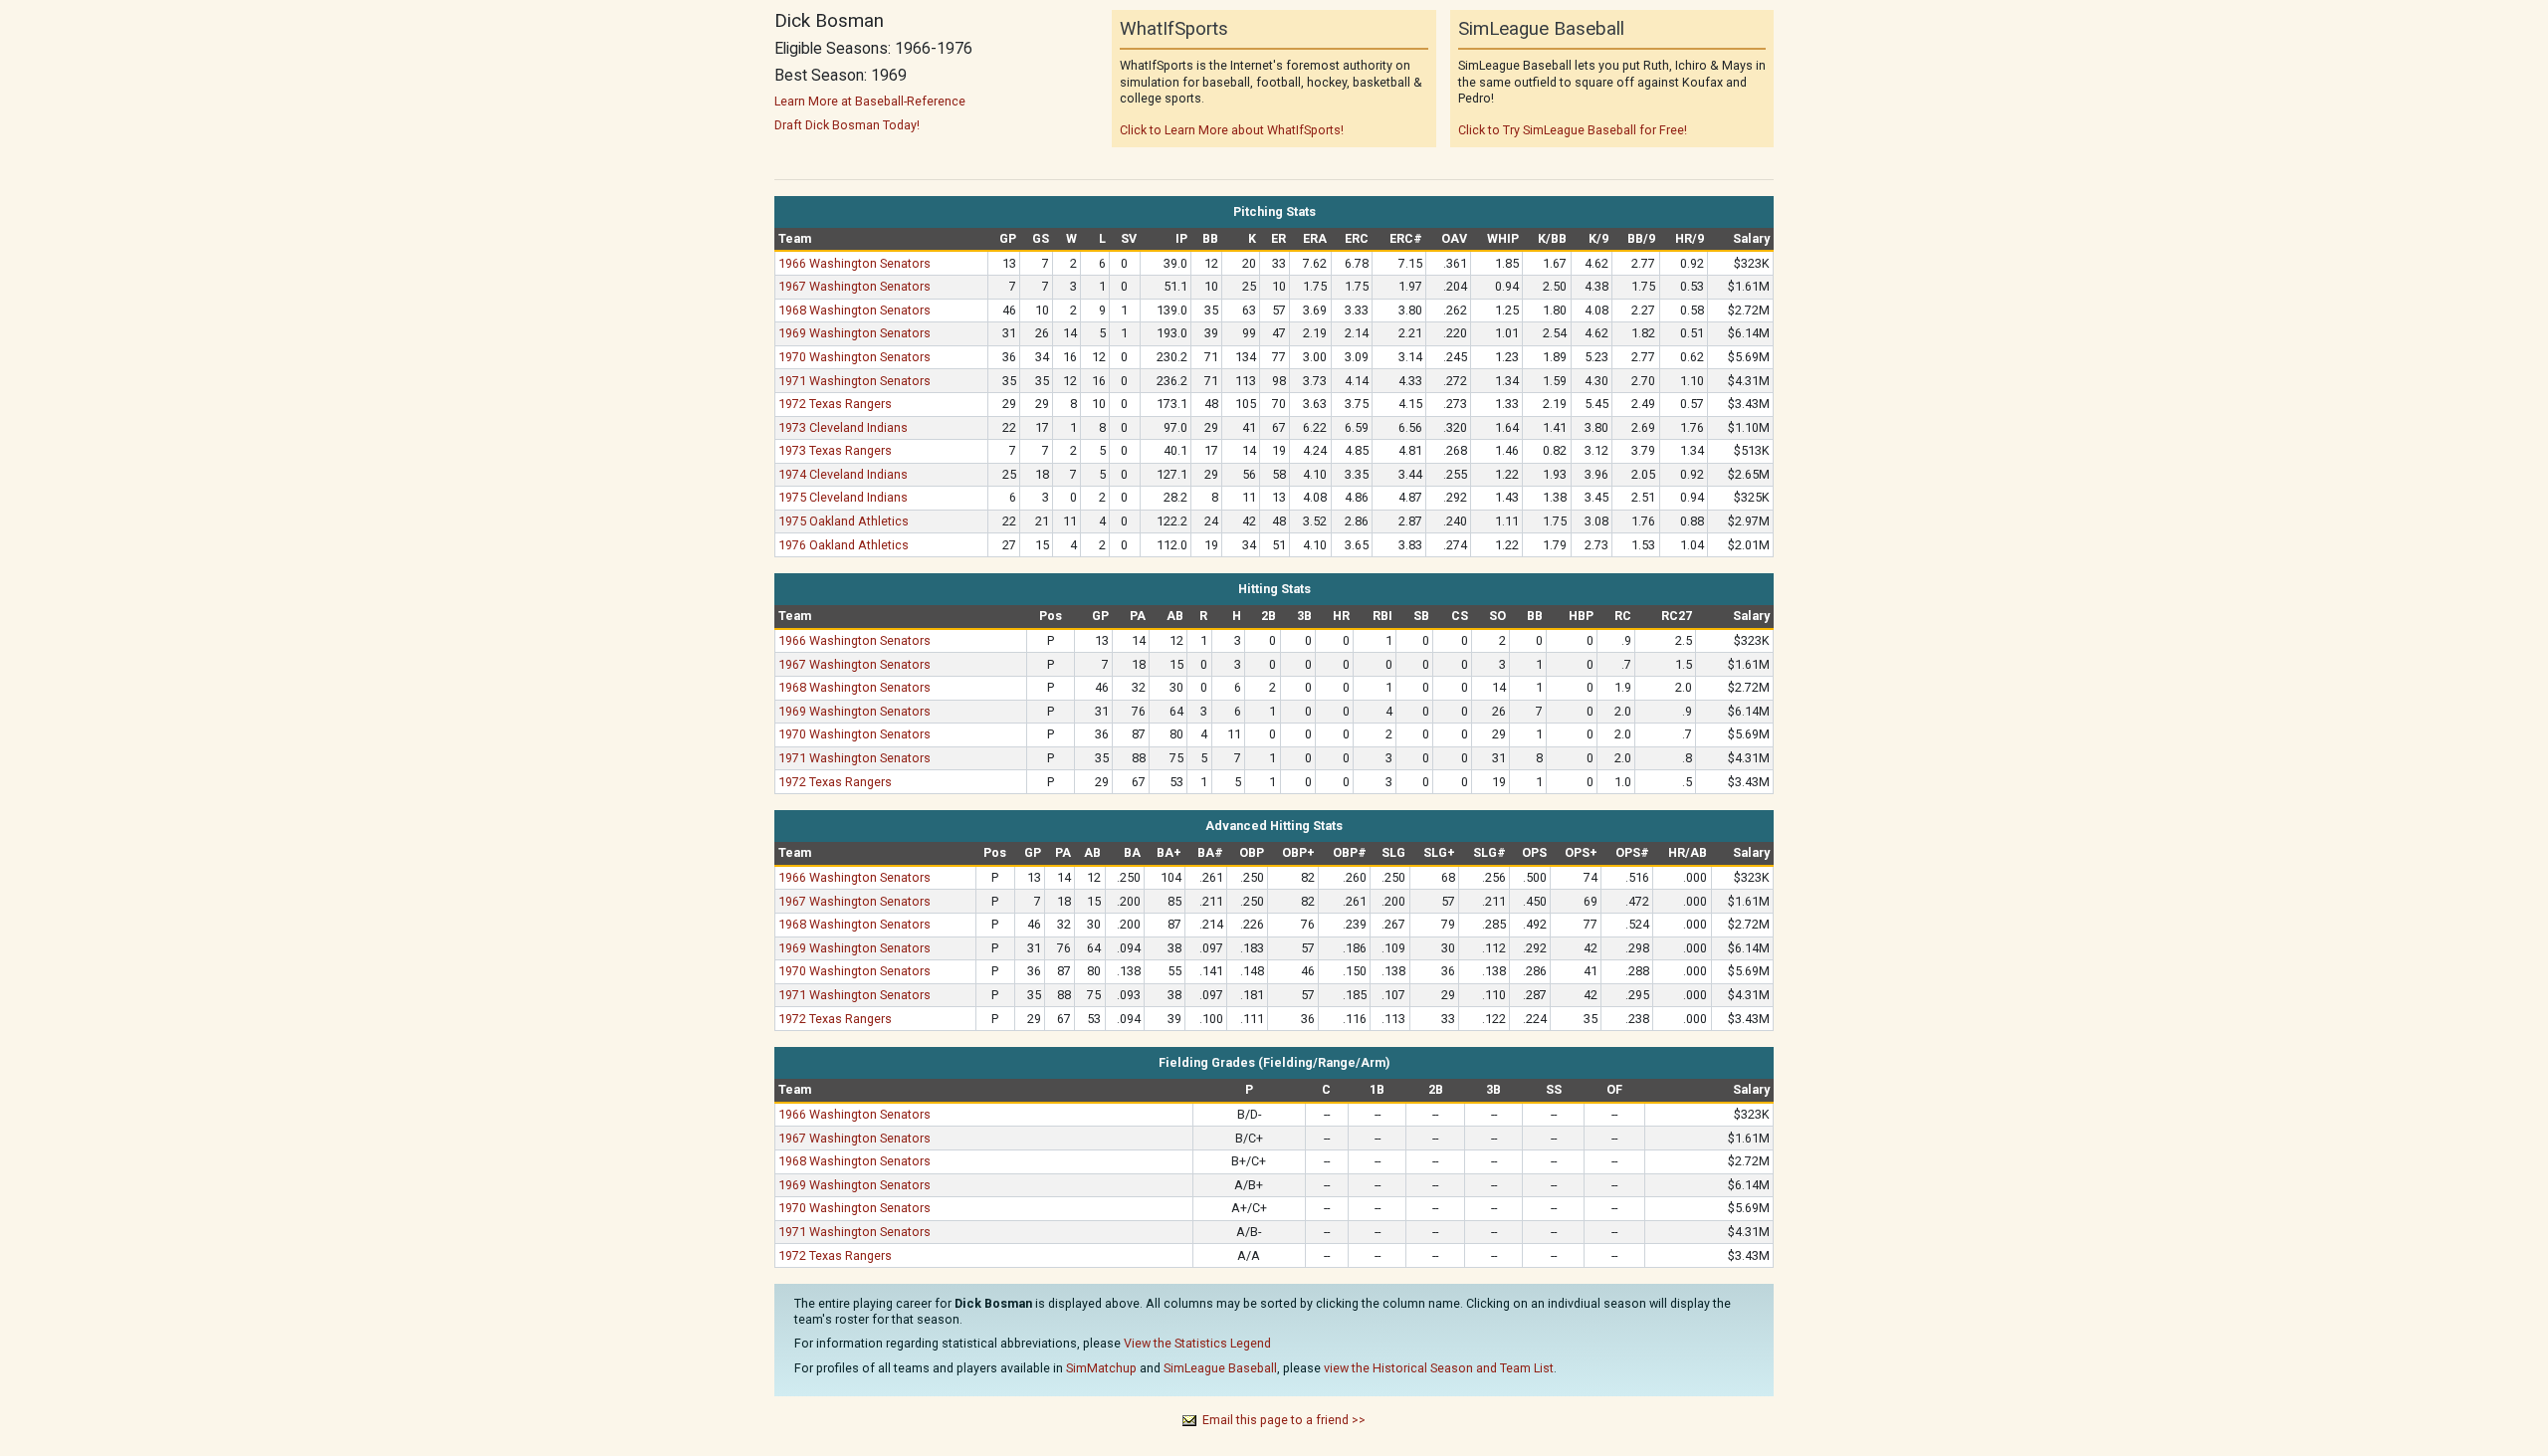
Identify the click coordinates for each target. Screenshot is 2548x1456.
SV (1129, 238)
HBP (1581, 616)
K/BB (1552, 238)
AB (1175, 616)
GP (1008, 238)
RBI (1382, 616)
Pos (1051, 616)
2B (1269, 616)
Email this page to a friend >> (1284, 1420)
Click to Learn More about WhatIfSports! (1232, 130)
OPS (1534, 852)
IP (1181, 238)
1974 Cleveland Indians (843, 474)
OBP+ (1298, 852)
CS (1460, 616)
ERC (1357, 238)
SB (1421, 616)
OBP (1252, 852)
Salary (1751, 238)
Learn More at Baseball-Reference (870, 101)
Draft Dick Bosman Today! (847, 125)
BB (1210, 238)
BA (1132, 852)
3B (1304, 616)
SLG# (1489, 852)
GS (1041, 238)
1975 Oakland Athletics (844, 521)
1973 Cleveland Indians (843, 427)
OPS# (1632, 852)
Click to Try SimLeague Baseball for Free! (1573, 130)
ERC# (1406, 238)
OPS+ (1581, 852)
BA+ (1169, 852)
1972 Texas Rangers (835, 404)
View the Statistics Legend (1197, 1343)
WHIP (1503, 238)
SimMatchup (1101, 1368)
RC (1623, 616)
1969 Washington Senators (854, 333)
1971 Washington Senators (854, 381)
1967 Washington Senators (854, 286)
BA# (1210, 852)
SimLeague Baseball (1220, 1368)
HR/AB (1688, 852)
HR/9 (1690, 238)
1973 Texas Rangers (835, 450)
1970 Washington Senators (854, 357)
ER (1278, 238)
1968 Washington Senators (854, 310)
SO (1497, 616)
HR (1341, 616)
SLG (1393, 852)
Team (795, 238)
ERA (1315, 238)
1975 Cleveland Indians (843, 497)
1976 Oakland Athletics (844, 545)
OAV (1454, 238)
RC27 (1677, 616)
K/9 (1598, 238)
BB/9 (1641, 238)
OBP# (1350, 852)
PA (1138, 616)
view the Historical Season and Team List (1439, 1368)
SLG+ (1439, 852)
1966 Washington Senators (854, 263)
